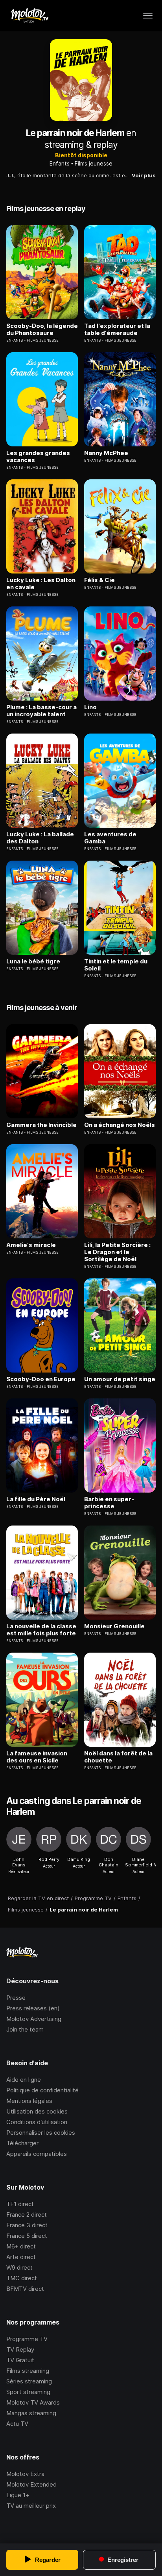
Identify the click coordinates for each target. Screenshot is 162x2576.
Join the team (25, 2029)
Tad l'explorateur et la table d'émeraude (117, 330)
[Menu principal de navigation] (148, 16)
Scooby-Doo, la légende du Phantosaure (42, 330)
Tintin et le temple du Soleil (116, 965)
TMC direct (22, 2278)
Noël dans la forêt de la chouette (118, 1757)
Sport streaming (28, 2392)
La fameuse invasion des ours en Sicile (37, 1757)
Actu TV (17, 2424)
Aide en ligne (24, 2080)
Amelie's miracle (31, 1245)
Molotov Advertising (34, 2019)
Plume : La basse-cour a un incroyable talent (41, 711)
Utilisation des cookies (37, 2111)
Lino (90, 707)
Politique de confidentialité (42, 2090)
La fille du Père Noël (36, 1499)
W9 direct (19, 2267)
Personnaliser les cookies (41, 2133)
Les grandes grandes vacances (38, 457)
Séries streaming (29, 2381)
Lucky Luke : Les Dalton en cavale (41, 584)
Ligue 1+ (18, 2495)
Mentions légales (29, 2101)
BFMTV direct (25, 2289)
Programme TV (27, 2339)
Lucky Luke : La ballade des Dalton (40, 838)
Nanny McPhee (106, 453)
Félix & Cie (99, 580)
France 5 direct (27, 2236)
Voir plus (144, 175)
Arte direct (21, 2257)
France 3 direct (27, 2225)
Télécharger (22, 2143)
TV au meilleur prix (31, 2506)
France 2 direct (27, 2215)
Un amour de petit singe (120, 1379)
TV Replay (20, 2349)
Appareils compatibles (37, 2154)
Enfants (60, 163)
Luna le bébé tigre (33, 961)
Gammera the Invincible (41, 1125)
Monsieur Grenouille (114, 1626)
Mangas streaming (31, 2413)
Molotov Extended (31, 2484)
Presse (16, 1998)
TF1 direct (20, 2204)
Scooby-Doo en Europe (41, 1379)
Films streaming (28, 2371)
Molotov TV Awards (33, 2402)
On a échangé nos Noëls (120, 1125)
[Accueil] (29, 16)
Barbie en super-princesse (109, 1503)
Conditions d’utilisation (37, 2122)
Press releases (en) (33, 2008)
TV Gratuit (20, 2360)
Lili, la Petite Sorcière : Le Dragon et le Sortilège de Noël (117, 1252)
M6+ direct (21, 2246)
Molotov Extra (25, 2474)
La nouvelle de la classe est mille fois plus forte (41, 1630)
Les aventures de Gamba (110, 838)
